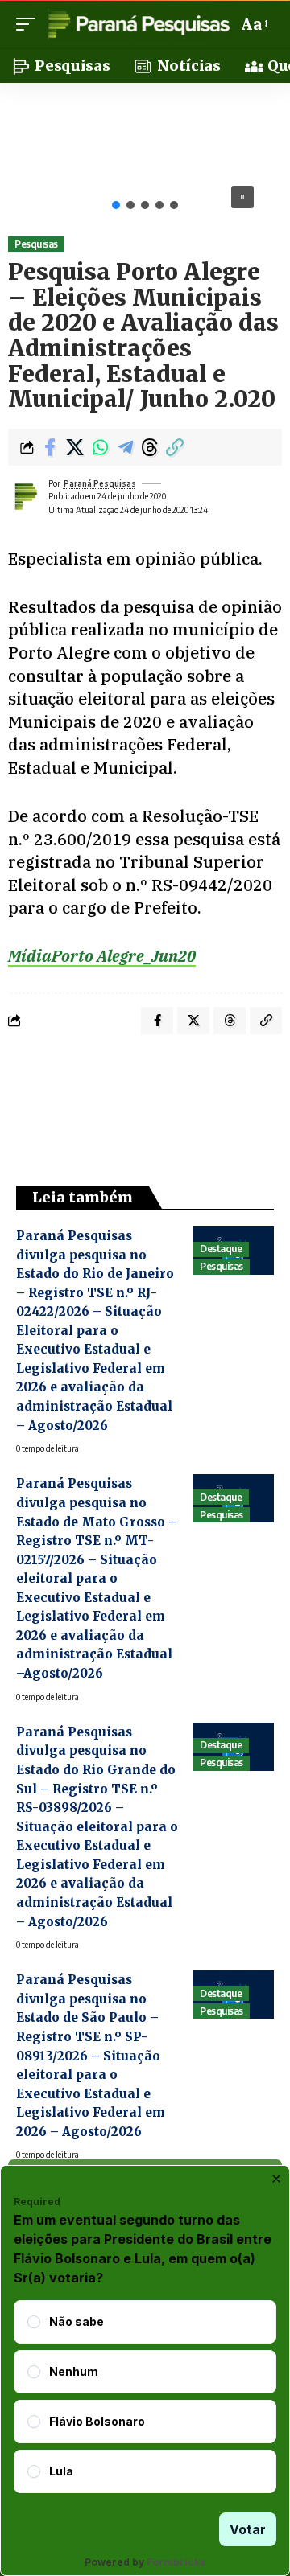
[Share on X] (75, 447)
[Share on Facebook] (50, 447)
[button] (30, 24)
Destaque (221, 1249)
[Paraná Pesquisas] (138, 24)
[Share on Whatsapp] (100, 447)
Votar (248, 2529)
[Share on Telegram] (125, 447)
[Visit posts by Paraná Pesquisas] (25, 496)
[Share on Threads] (150, 447)
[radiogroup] (145, 2397)
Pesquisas (36, 244)
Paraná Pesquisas (100, 483)
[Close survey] (276, 2179)
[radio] (34, 2322)
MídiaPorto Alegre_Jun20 (102, 956)
